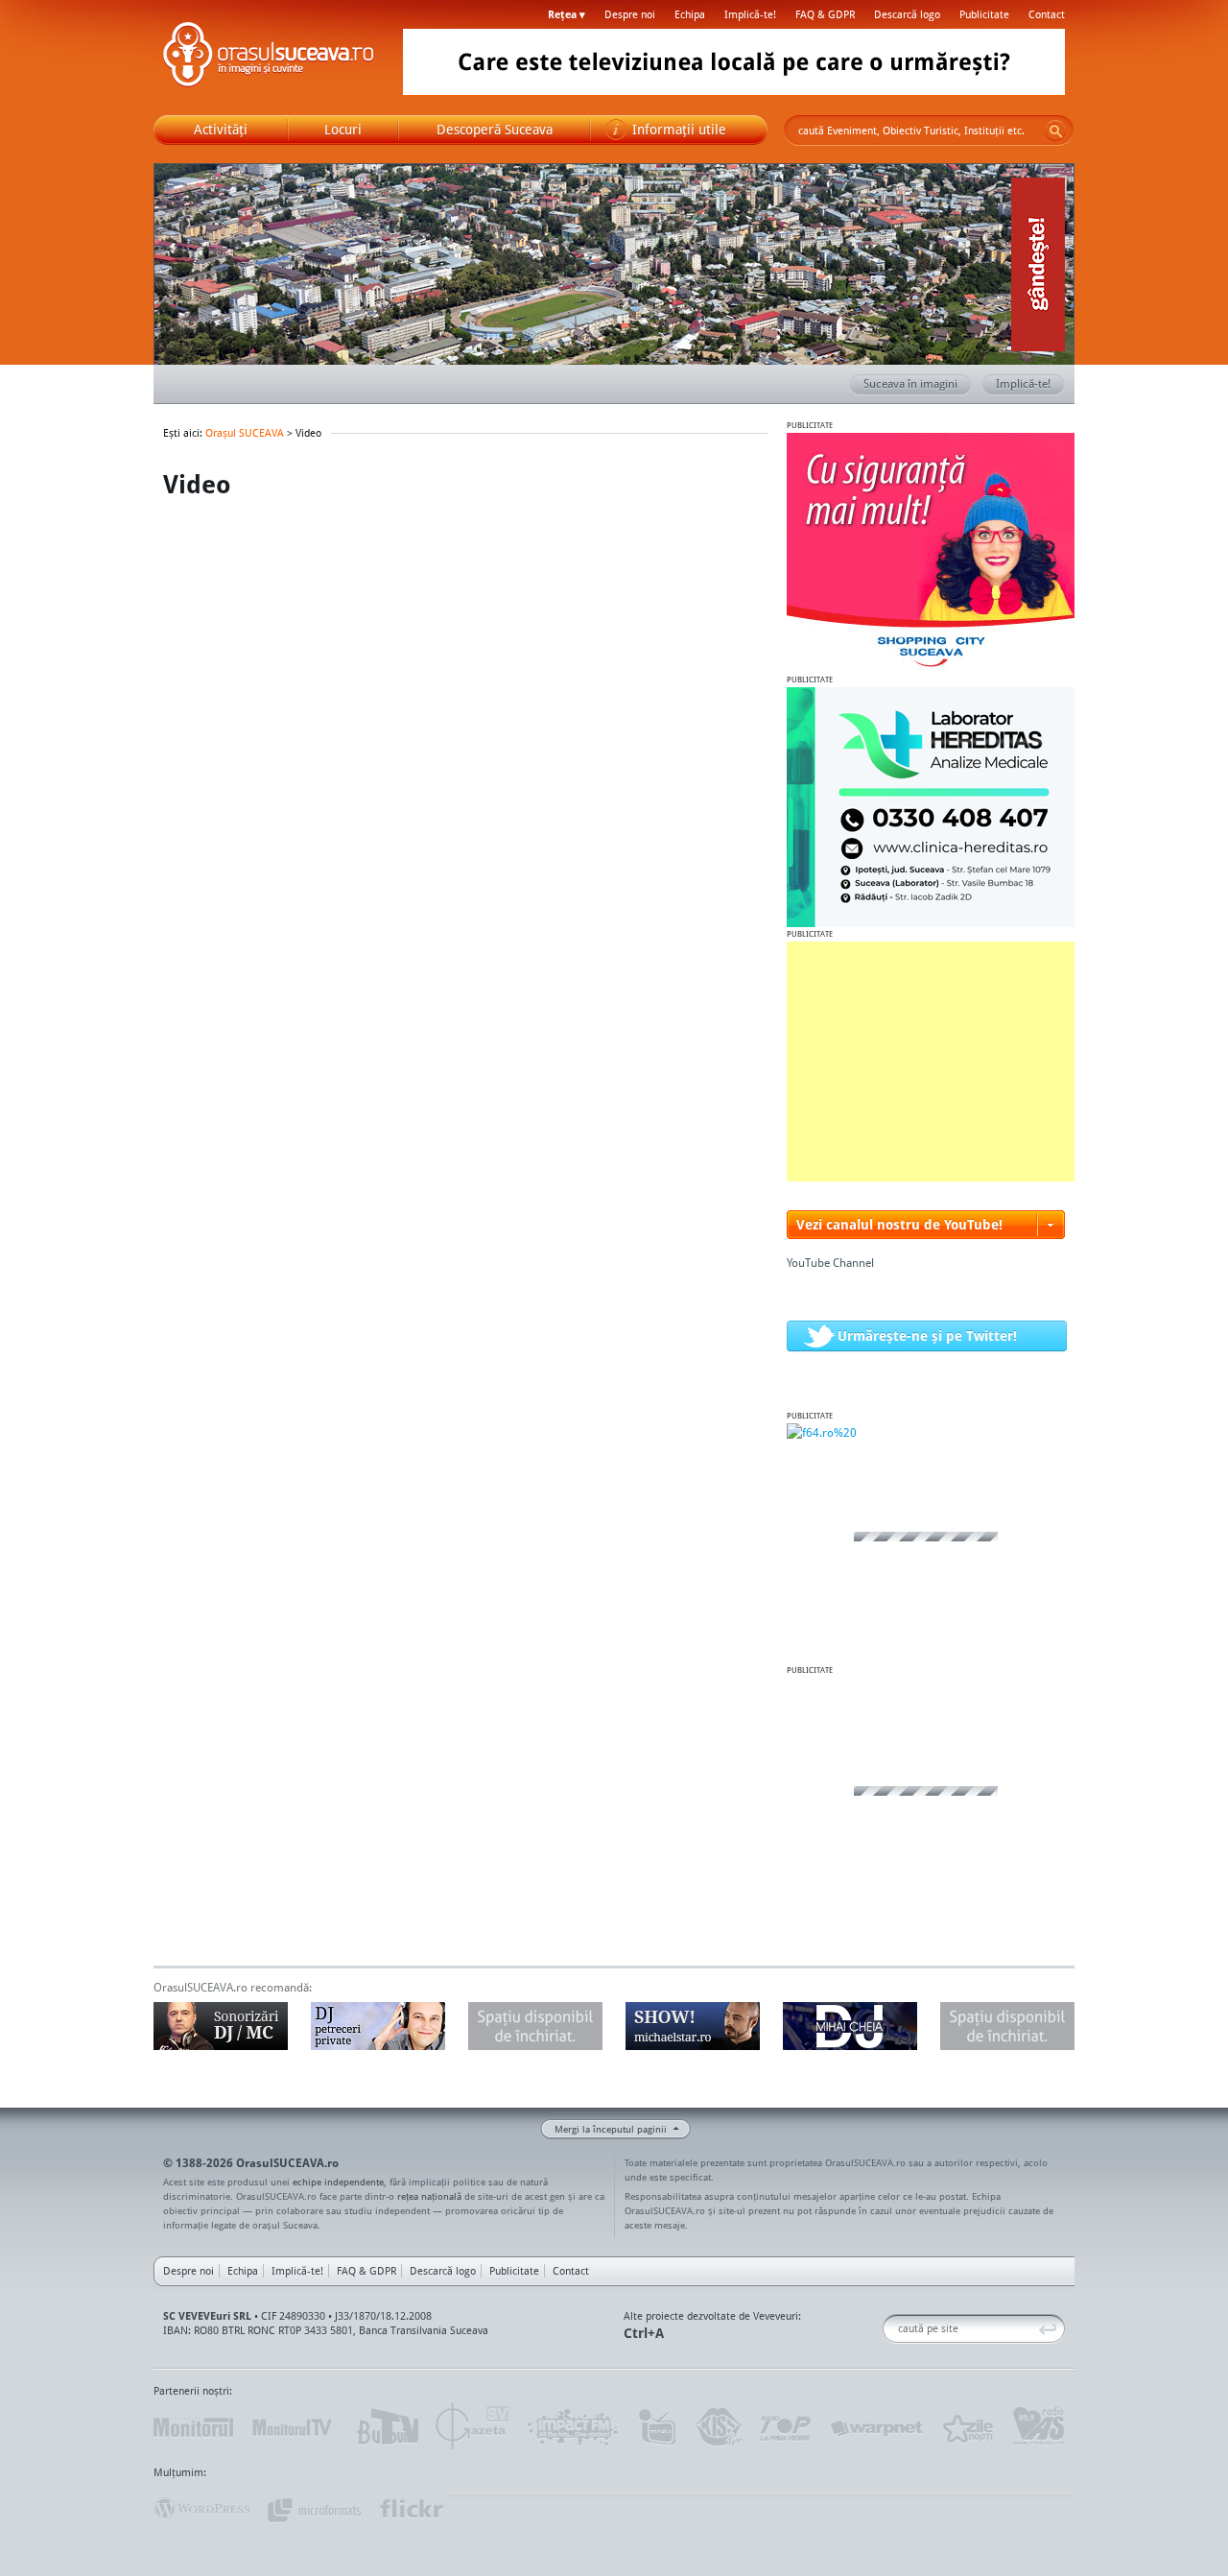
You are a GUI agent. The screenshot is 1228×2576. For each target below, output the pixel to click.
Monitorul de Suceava (193, 2427)
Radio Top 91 (786, 2427)
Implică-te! (750, 14)
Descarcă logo (907, 14)
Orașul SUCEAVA (269, 58)
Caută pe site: (890, 2329)
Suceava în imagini (910, 383)
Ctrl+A (644, 2333)
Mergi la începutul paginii (611, 2129)
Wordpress (201, 2509)
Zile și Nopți (967, 2427)
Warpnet (876, 2427)
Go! (1055, 131)
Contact (1047, 14)
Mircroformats (314, 2509)
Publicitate (984, 14)
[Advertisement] (931, 1061)
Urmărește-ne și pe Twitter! (927, 1336)
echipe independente (338, 2182)
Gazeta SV (472, 2427)
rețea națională (429, 2196)
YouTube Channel (830, 1263)
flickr (412, 2509)
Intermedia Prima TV (657, 2427)
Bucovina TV (386, 2427)
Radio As (1039, 2427)
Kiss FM (718, 2427)
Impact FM (574, 2427)
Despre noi (630, 14)
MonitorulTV (294, 2427)
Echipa (690, 14)
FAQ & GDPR (825, 14)
